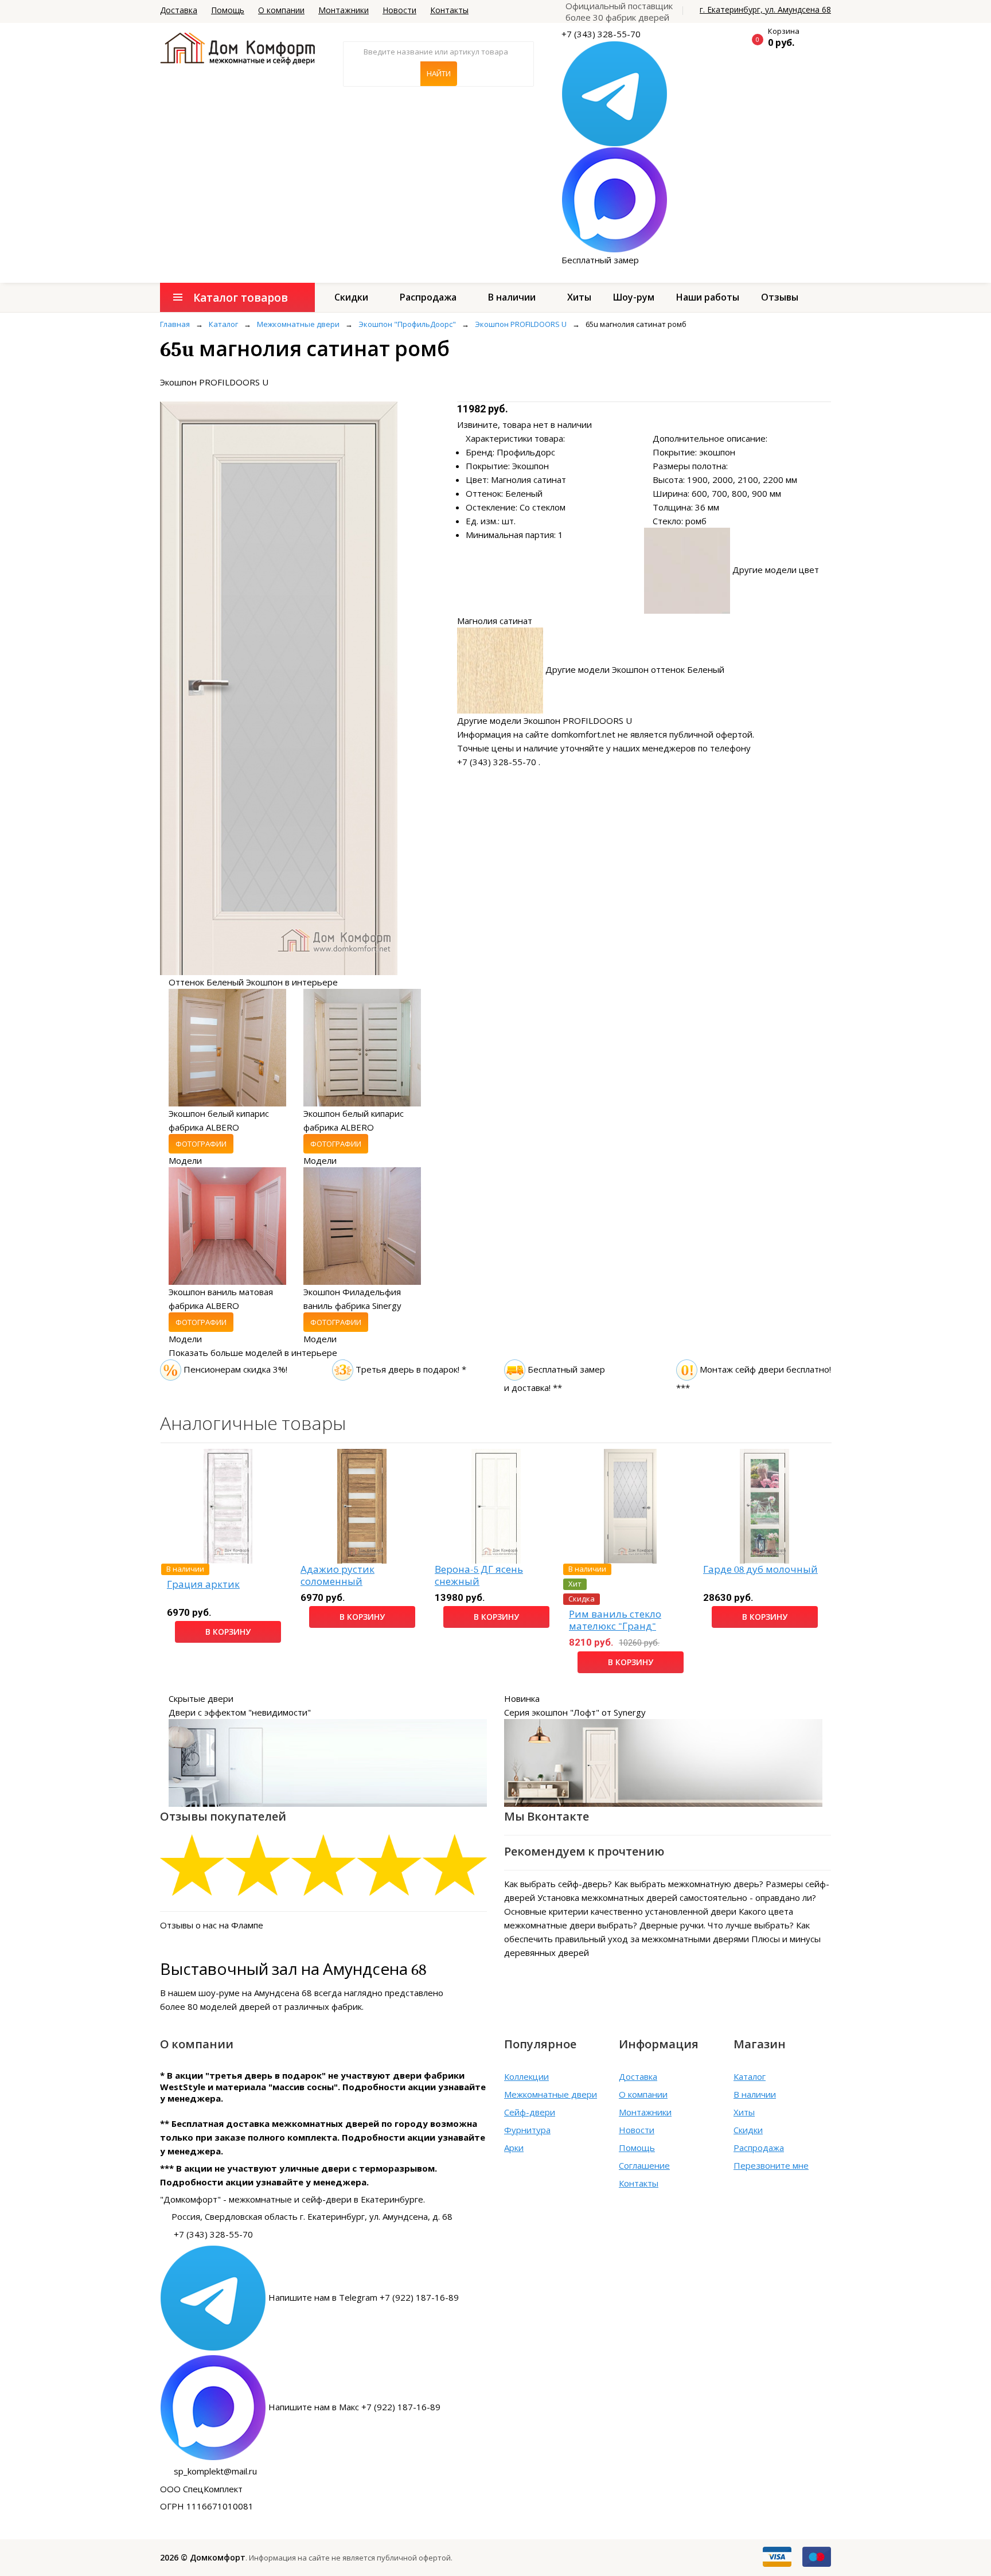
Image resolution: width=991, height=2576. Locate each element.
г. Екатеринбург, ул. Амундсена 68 (765, 9)
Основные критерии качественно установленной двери (620, 1911)
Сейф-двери (530, 2112)
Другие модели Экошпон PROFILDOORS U (545, 720)
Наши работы (708, 297)
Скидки (351, 297)
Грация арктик (203, 1585)
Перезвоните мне (771, 2165)
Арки (514, 2148)
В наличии (512, 297)
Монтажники (344, 10)
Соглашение (644, 2165)
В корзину (228, 1632)
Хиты (579, 297)
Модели (185, 1160)
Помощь (228, 10)
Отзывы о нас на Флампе (212, 1925)
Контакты (449, 10)
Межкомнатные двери (551, 2094)
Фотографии (201, 1144)
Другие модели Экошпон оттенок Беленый (635, 669)
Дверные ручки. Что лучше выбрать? (717, 1925)
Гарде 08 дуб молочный (760, 1570)
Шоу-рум (634, 297)
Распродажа (428, 297)
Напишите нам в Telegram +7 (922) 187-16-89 (364, 2297)
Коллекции (526, 2076)
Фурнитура (527, 2130)
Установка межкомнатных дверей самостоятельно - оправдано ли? (677, 1897)
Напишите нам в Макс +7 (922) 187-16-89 (354, 2407)
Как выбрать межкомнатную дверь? (689, 1884)
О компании (281, 10)
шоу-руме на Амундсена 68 (255, 1993)
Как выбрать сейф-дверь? (558, 1884)
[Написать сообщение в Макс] (615, 199)
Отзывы (780, 297)
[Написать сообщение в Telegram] (615, 93)
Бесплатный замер (600, 260)
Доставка (179, 10)
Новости (399, 10)
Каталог (750, 2076)
